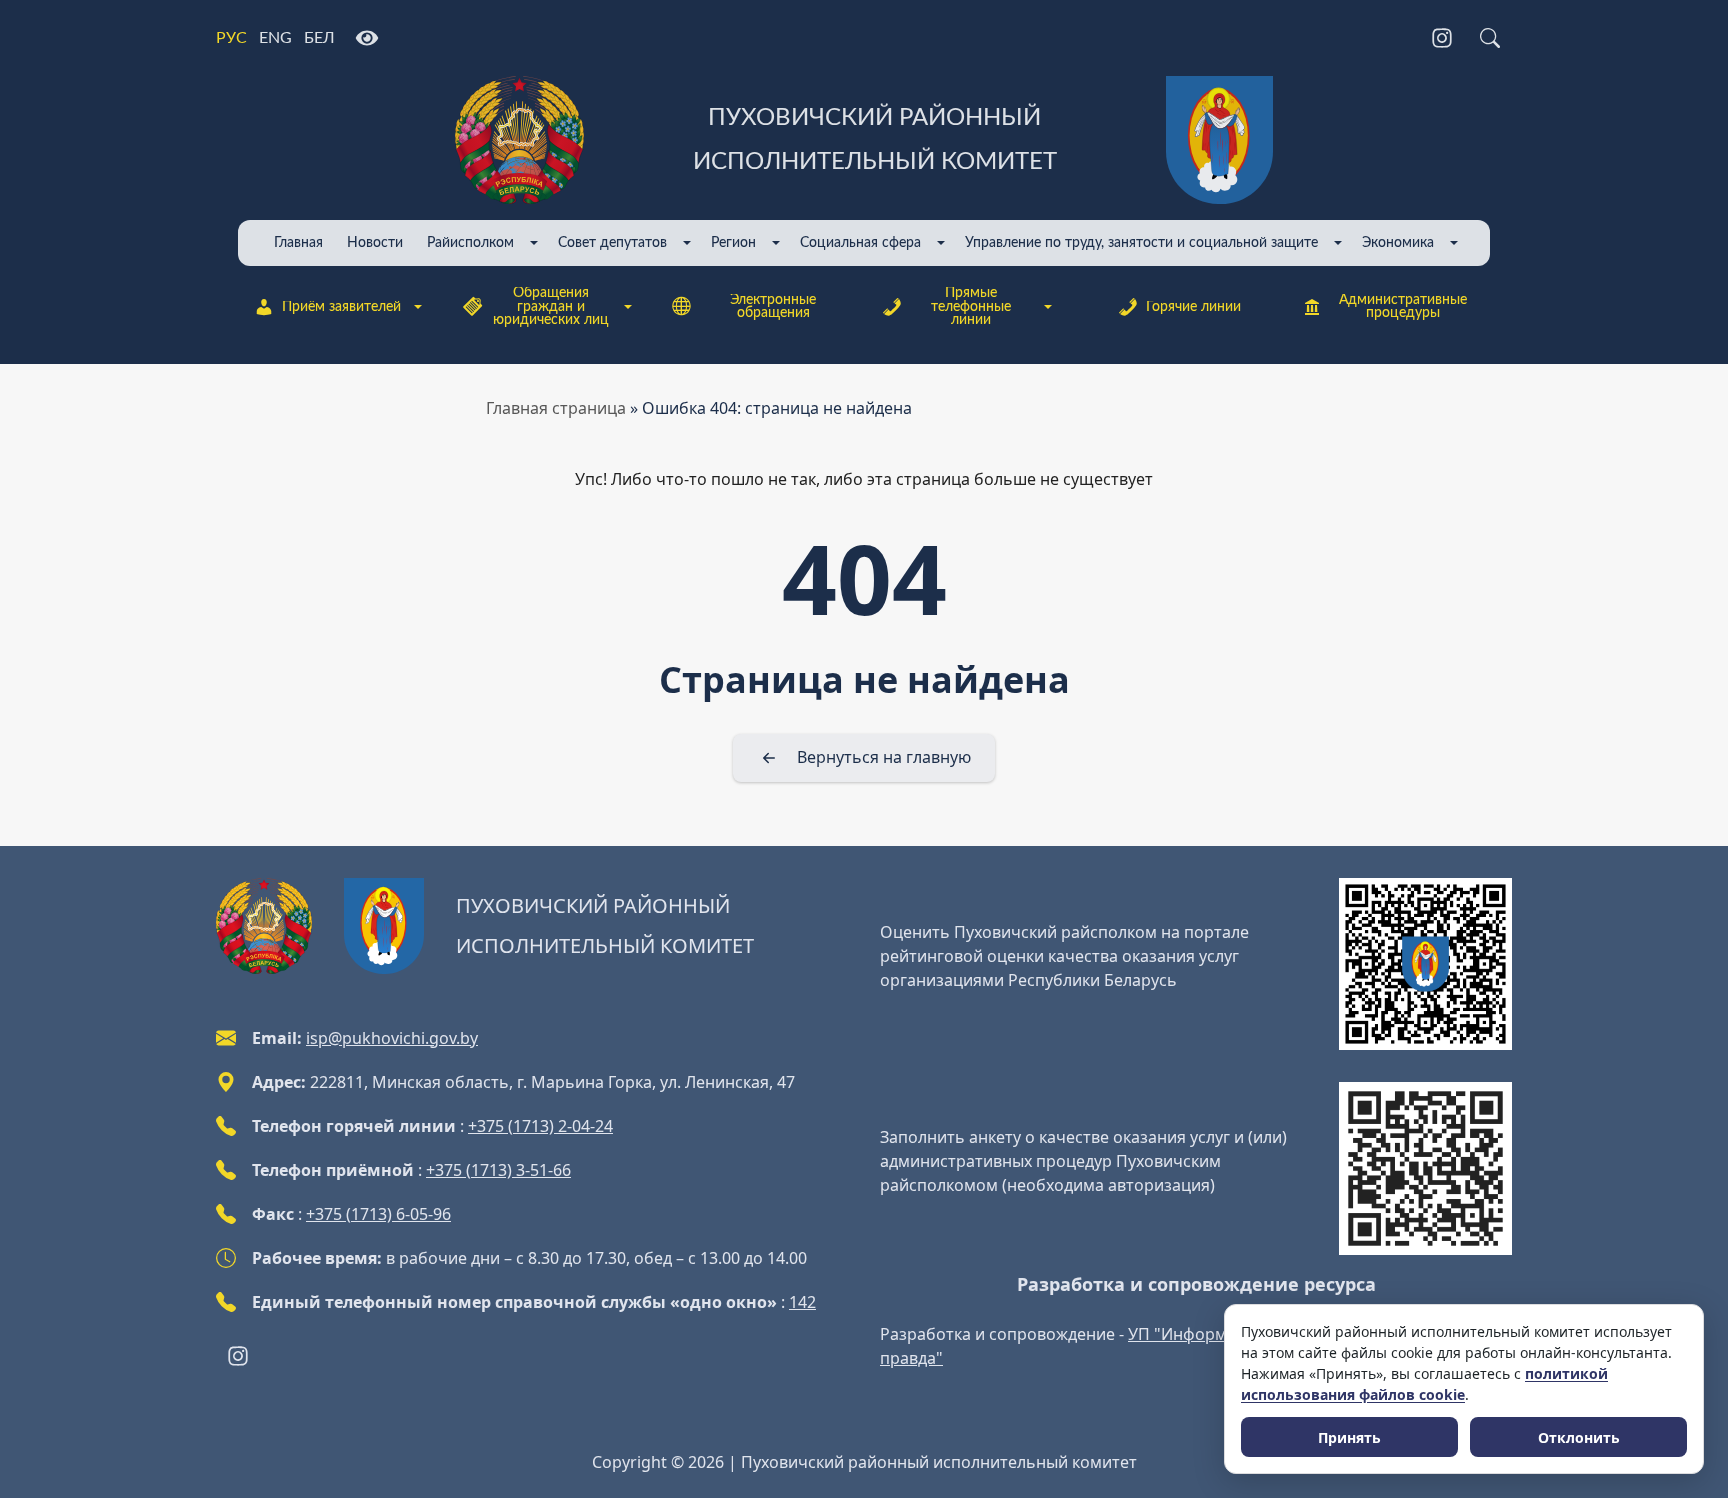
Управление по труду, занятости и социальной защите (1141, 242)
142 (802, 1302)
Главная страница (556, 408)
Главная (298, 242)
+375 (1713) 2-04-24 (540, 1126)
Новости (375, 242)
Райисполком (470, 242)
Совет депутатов (612, 242)
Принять (1349, 1437)
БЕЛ (319, 38)
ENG (275, 38)
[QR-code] (1425, 964)
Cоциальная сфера (860, 242)
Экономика (1398, 242)
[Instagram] (1442, 38)
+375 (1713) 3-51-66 (498, 1170)
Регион (733, 242)
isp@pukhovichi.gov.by (392, 1038)
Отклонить (1579, 1437)
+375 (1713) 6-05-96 (378, 1214)
